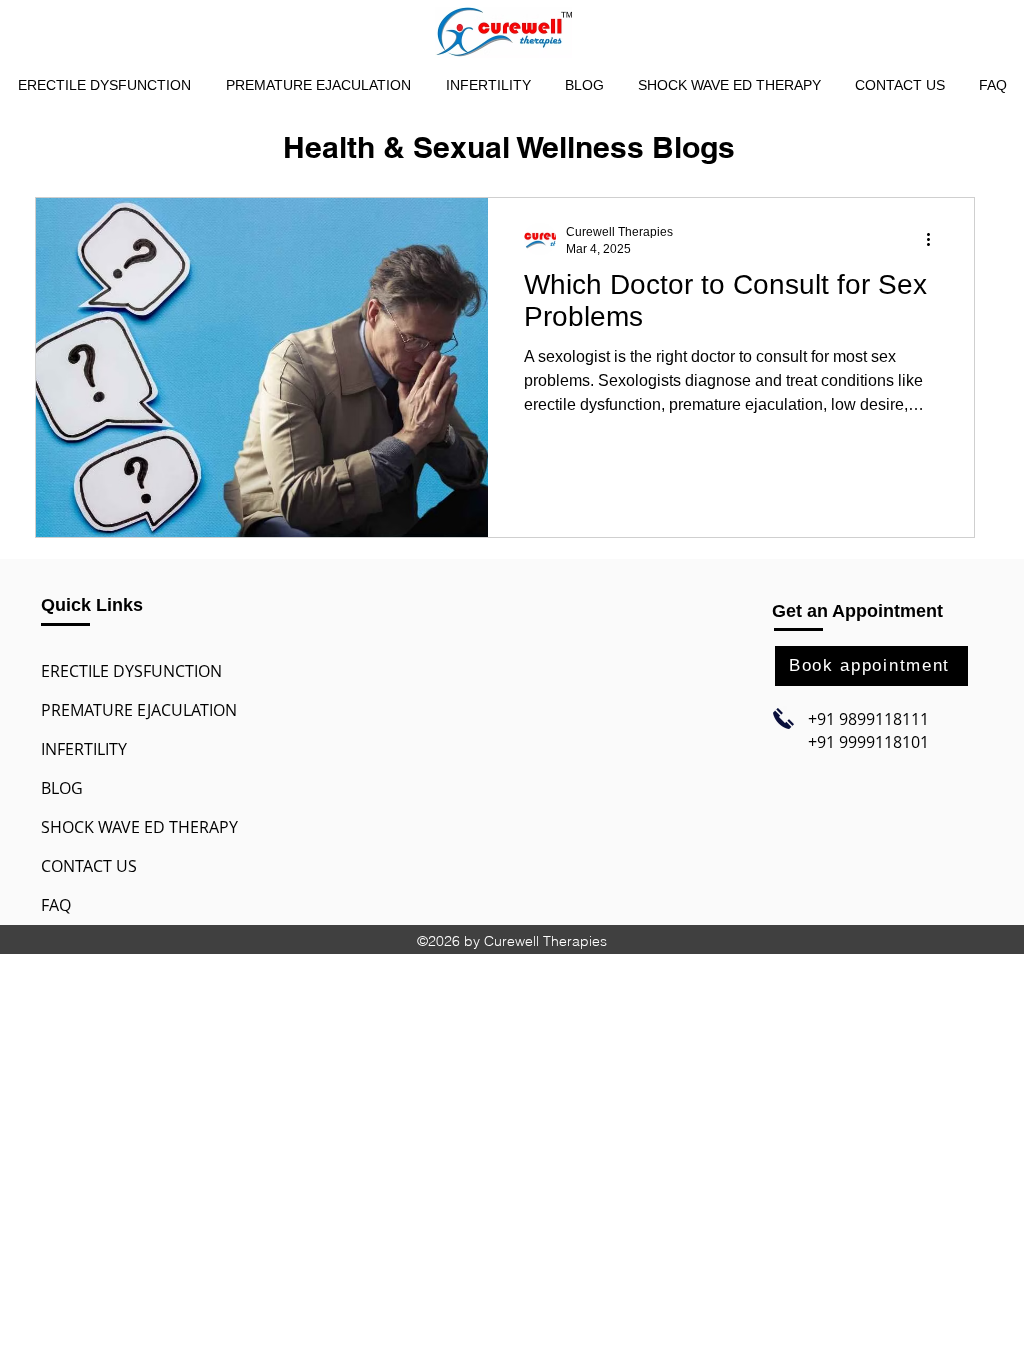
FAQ (56, 905)
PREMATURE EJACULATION (139, 710)
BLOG (62, 788)
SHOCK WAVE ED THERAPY (139, 827)
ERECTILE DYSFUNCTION (131, 671)
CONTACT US (89, 866)
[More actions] (935, 239)
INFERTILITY (84, 749)
